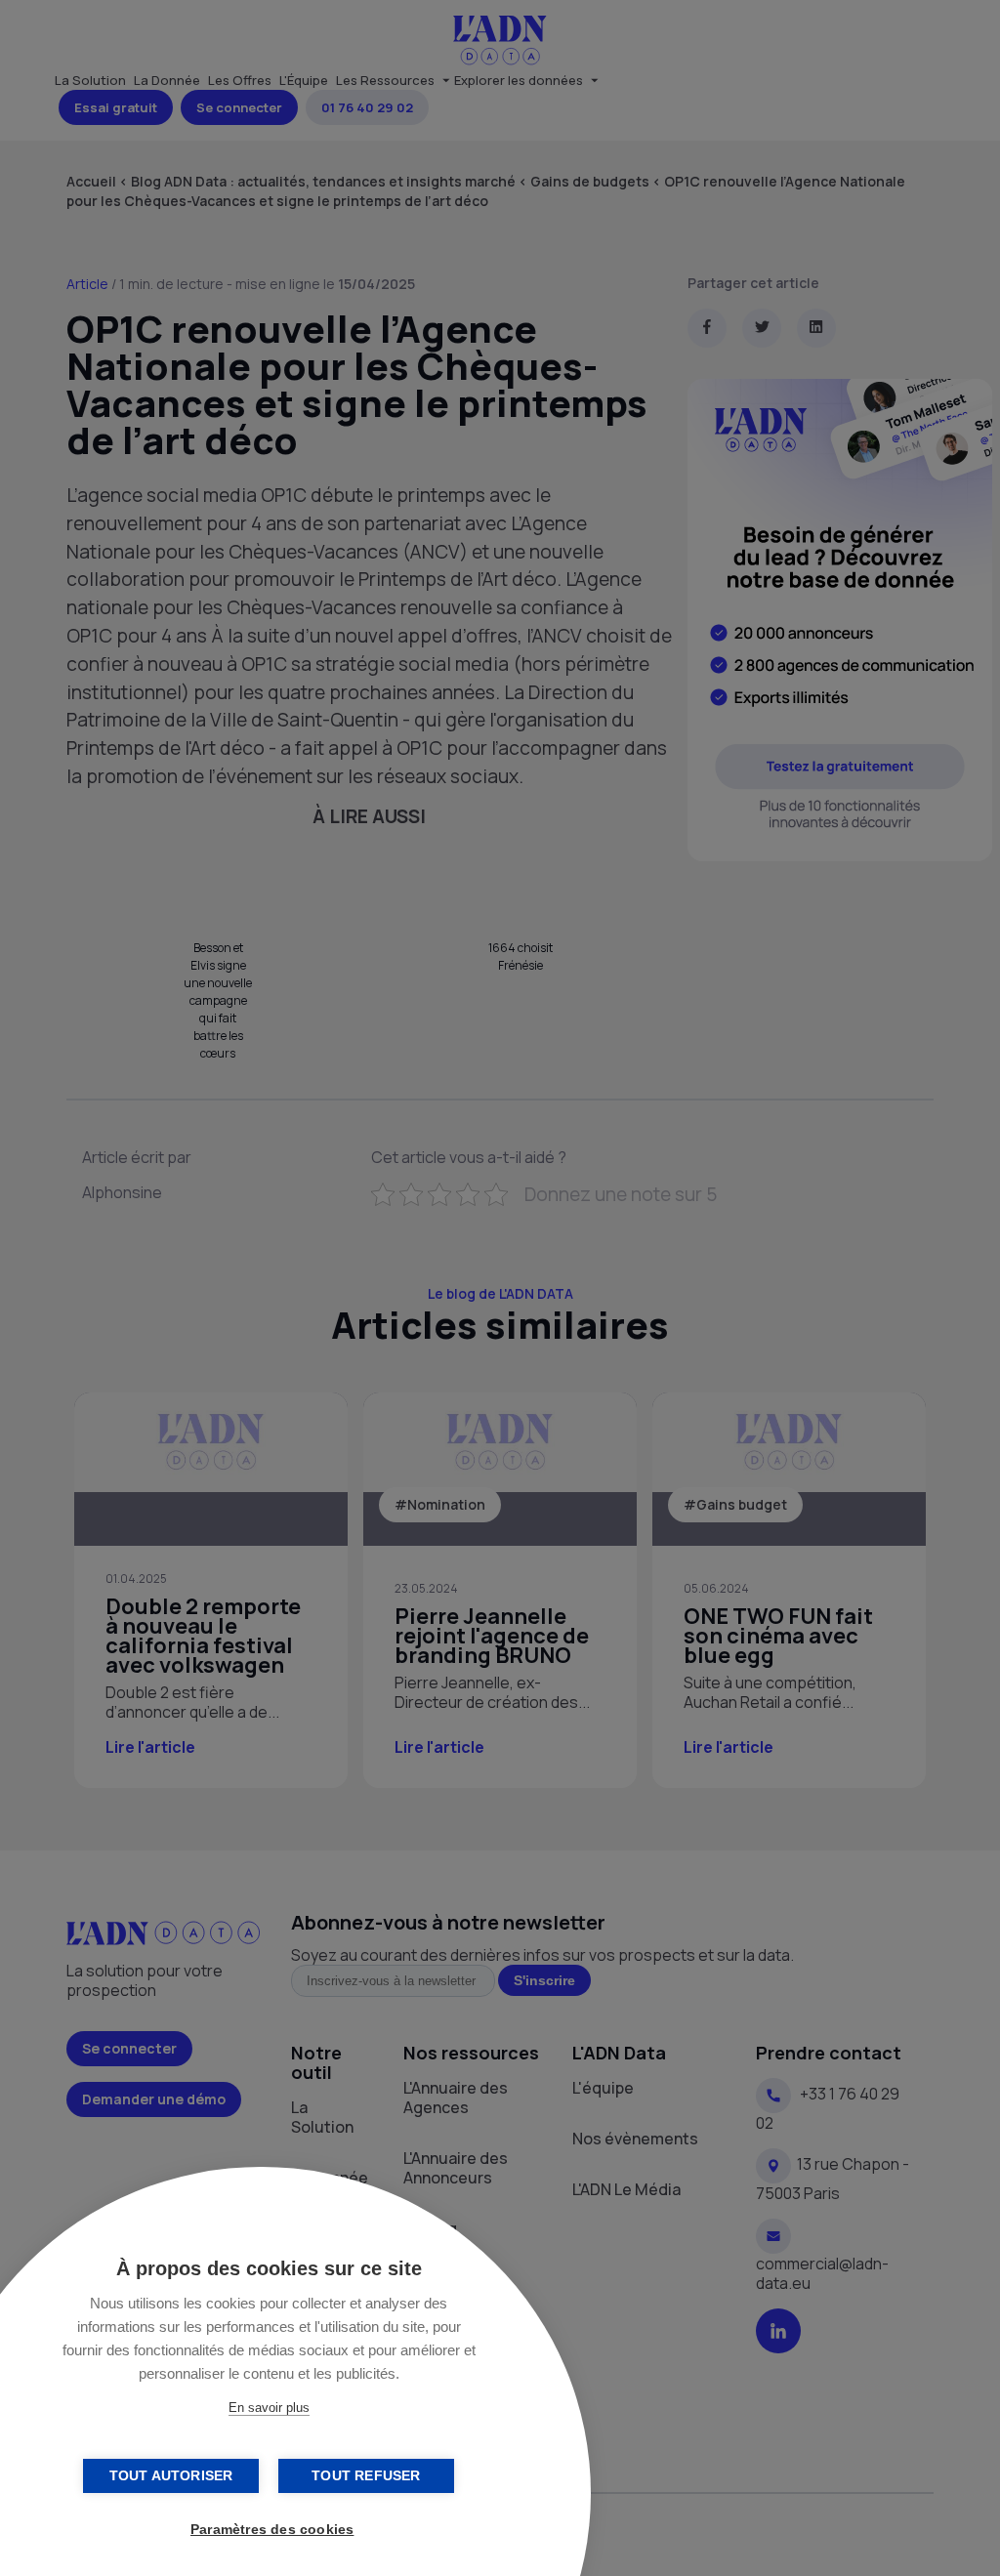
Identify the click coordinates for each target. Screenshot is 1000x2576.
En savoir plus (269, 2408)
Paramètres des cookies (272, 2530)
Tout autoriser (171, 2476)
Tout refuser (366, 2476)
